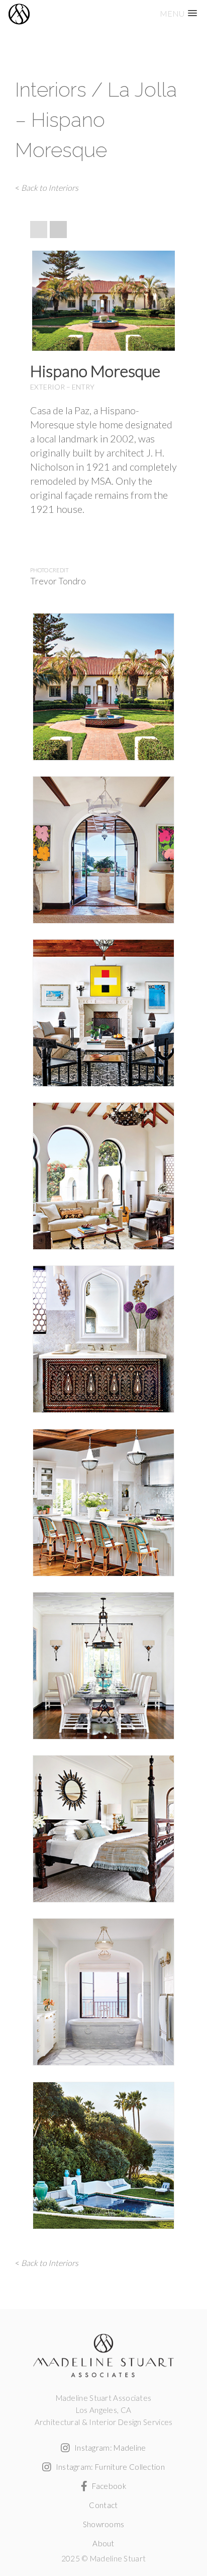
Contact (103, 2505)
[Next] (58, 230)
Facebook (108, 2486)
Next (165, 296)
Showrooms (104, 2524)
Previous (42, 296)
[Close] (178, 220)
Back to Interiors (50, 187)
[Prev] (39, 230)
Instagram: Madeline (109, 2448)
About (103, 2543)
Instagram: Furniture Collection (109, 2467)
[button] (178, 13)
